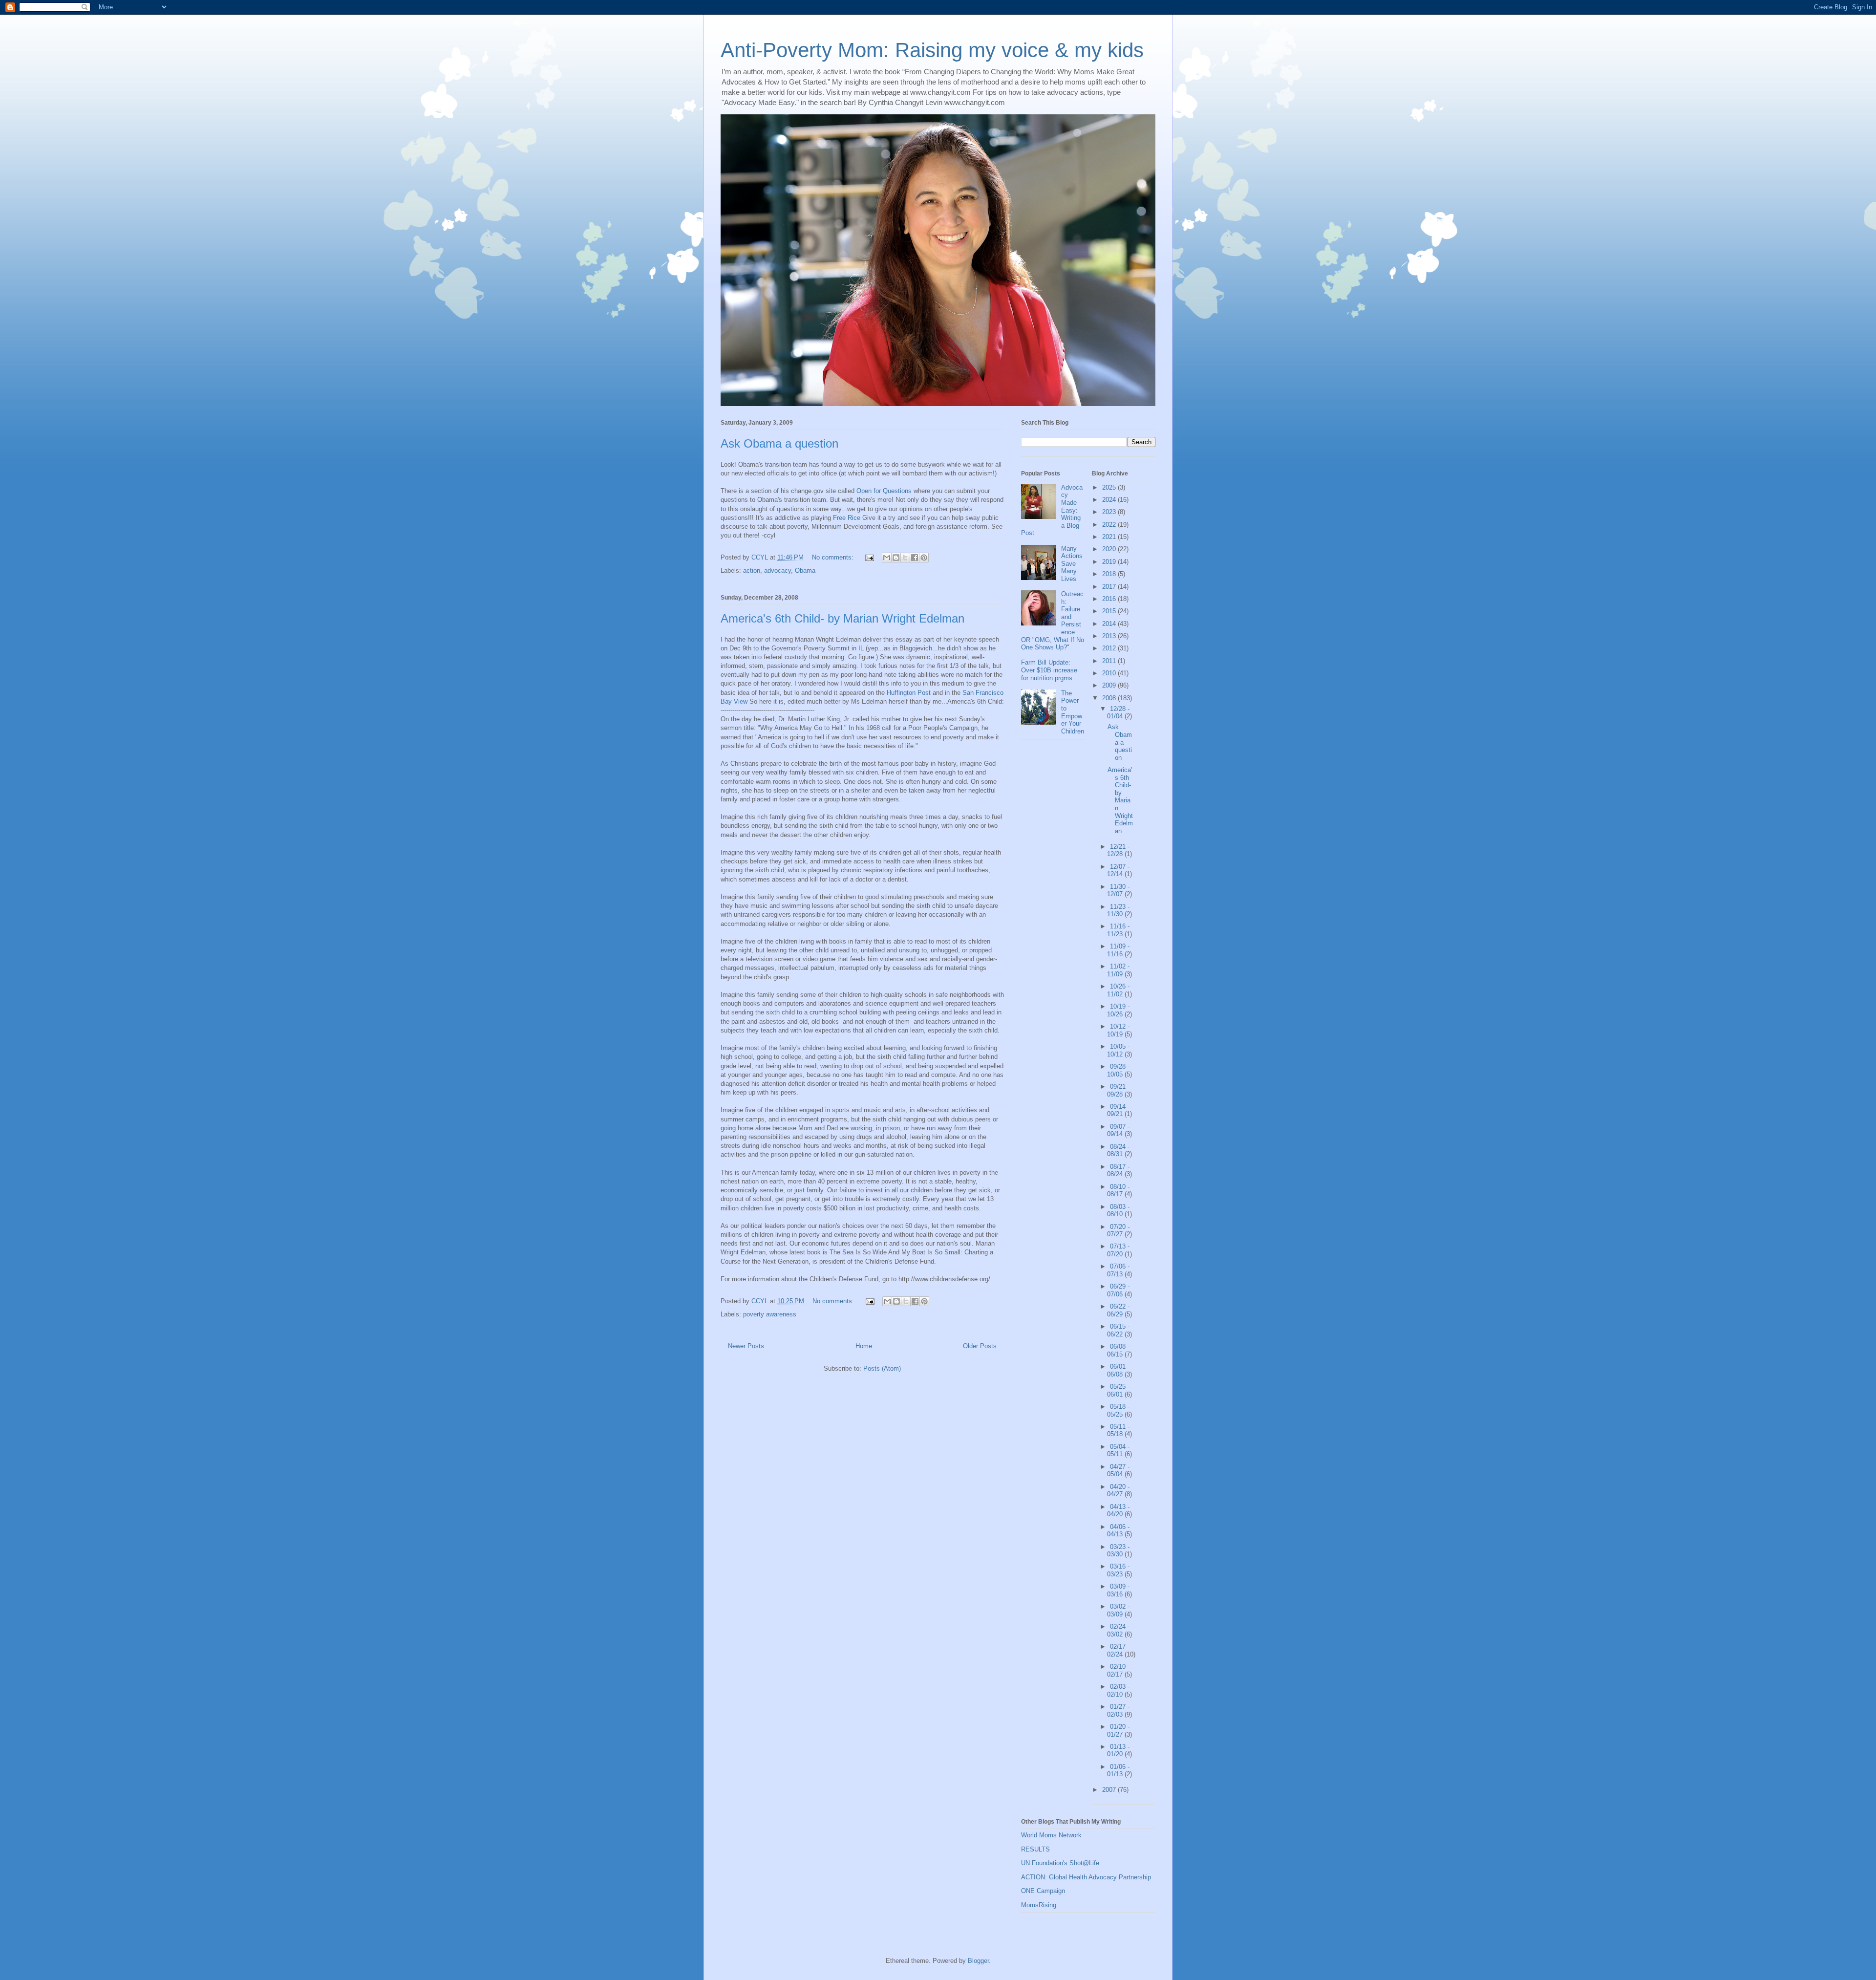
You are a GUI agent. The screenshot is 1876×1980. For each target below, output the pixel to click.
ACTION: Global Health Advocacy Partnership (1086, 1877)
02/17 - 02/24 (1118, 1650)
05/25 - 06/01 (1118, 1390)
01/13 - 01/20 (1118, 1751)
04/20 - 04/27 (1118, 1491)
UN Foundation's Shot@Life (1060, 1863)
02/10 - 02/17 (1118, 1670)
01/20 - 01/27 (1118, 1731)
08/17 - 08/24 (1118, 1171)
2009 (1110, 685)
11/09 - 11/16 (1118, 950)
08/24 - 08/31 (1118, 1151)
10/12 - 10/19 (1118, 1030)
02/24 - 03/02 (1118, 1630)
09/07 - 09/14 (1118, 1130)
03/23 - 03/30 (1118, 1551)
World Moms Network (1051, 1835)
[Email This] (887, 558)
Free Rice (847, 518)
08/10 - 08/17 (1118, 1191)
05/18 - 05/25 (1118, 1410)
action (752, 570)
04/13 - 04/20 (1118, 1511)
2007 (1110, 1790)
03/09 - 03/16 (1118, 1590)
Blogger (978, 1961)
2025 (1110, 487)
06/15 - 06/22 (1118, 1330)
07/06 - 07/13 (1118, 1270)
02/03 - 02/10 (1118, 1690)
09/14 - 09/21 (1118, 1110)
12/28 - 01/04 (1118, 713)
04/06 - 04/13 (1118, 1531)
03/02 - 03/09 (1118, 1610)
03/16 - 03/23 (1118, 1570)
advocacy (778, 570)
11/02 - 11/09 (1118, 970)
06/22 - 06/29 (1118, 1310)
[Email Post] (869, 557)
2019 (1110, 562)
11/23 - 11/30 (1118, 911)
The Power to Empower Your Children (1073, 712)
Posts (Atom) (882, 1368)
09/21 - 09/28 (1118, 1090)
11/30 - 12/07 (1118, 891)
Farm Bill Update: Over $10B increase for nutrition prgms (1049, 670)
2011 (1110, 661)
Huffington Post (909, 693)
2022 (1110, 525)
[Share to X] (905, 558)
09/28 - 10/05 (1118, 1070)
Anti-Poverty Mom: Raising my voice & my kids (932, 50)
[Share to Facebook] (915, 558)
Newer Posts (746, 1346)
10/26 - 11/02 (1118, 990)
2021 (1110, 537)
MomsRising (1039, 1905)
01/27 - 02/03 (1118, 1711)
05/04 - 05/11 (1118, 1451)
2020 (1110, 549)
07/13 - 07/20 (1118, 1250)
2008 (1110, 698)
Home (864, 1346)
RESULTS (1035, 1849)
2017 (1110, 587)
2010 (1110, 673)
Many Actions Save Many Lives (1072, 564)
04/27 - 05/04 (1118, 1471)
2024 (1110, 500)
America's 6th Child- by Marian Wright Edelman (842, 618)
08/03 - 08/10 (1118, 1211)
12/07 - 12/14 (1118, 871)
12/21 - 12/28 (1118, 850)
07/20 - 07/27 (1118, 1231)
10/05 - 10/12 (1118, 1050)
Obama (805, 570)
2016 (1110, 599)
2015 (1110, 611)
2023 (1110, 512)
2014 (1110, 624)
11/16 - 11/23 (1118, 930)
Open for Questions (884, 491)
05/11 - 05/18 (1118, 1431)
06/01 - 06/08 (1118, 1370)
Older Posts (980, 1346)
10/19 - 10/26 (1118, 1010)
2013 (1110, 636)
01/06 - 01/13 (1118, 1771)
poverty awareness (770, 1314)
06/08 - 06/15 (1118, 1350)
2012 (1110, 648)
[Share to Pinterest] (924, 558)
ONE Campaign (1043, 1891)
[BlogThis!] (896, 558)
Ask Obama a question (779, 443)
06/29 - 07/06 (1118, 1290)
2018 (1110, 574)
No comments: (834, 557)
